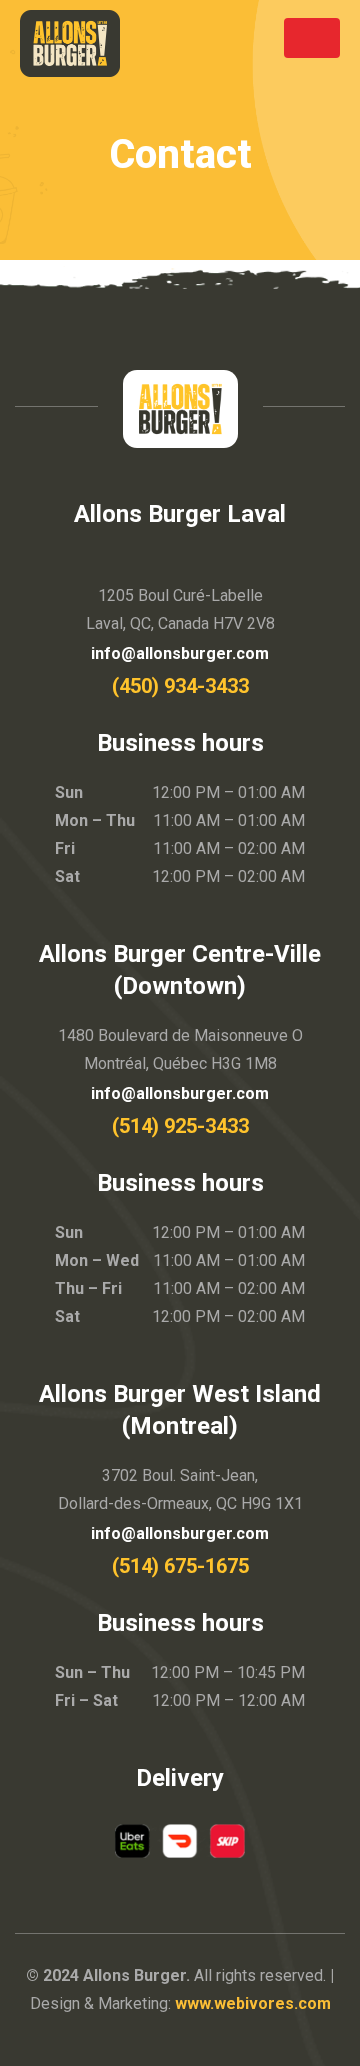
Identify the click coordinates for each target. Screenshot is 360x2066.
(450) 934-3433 (180, 686)
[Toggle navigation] (312, 38)
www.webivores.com (253, 2003)
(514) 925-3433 (180, 1126)
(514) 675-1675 (180, 1566)
